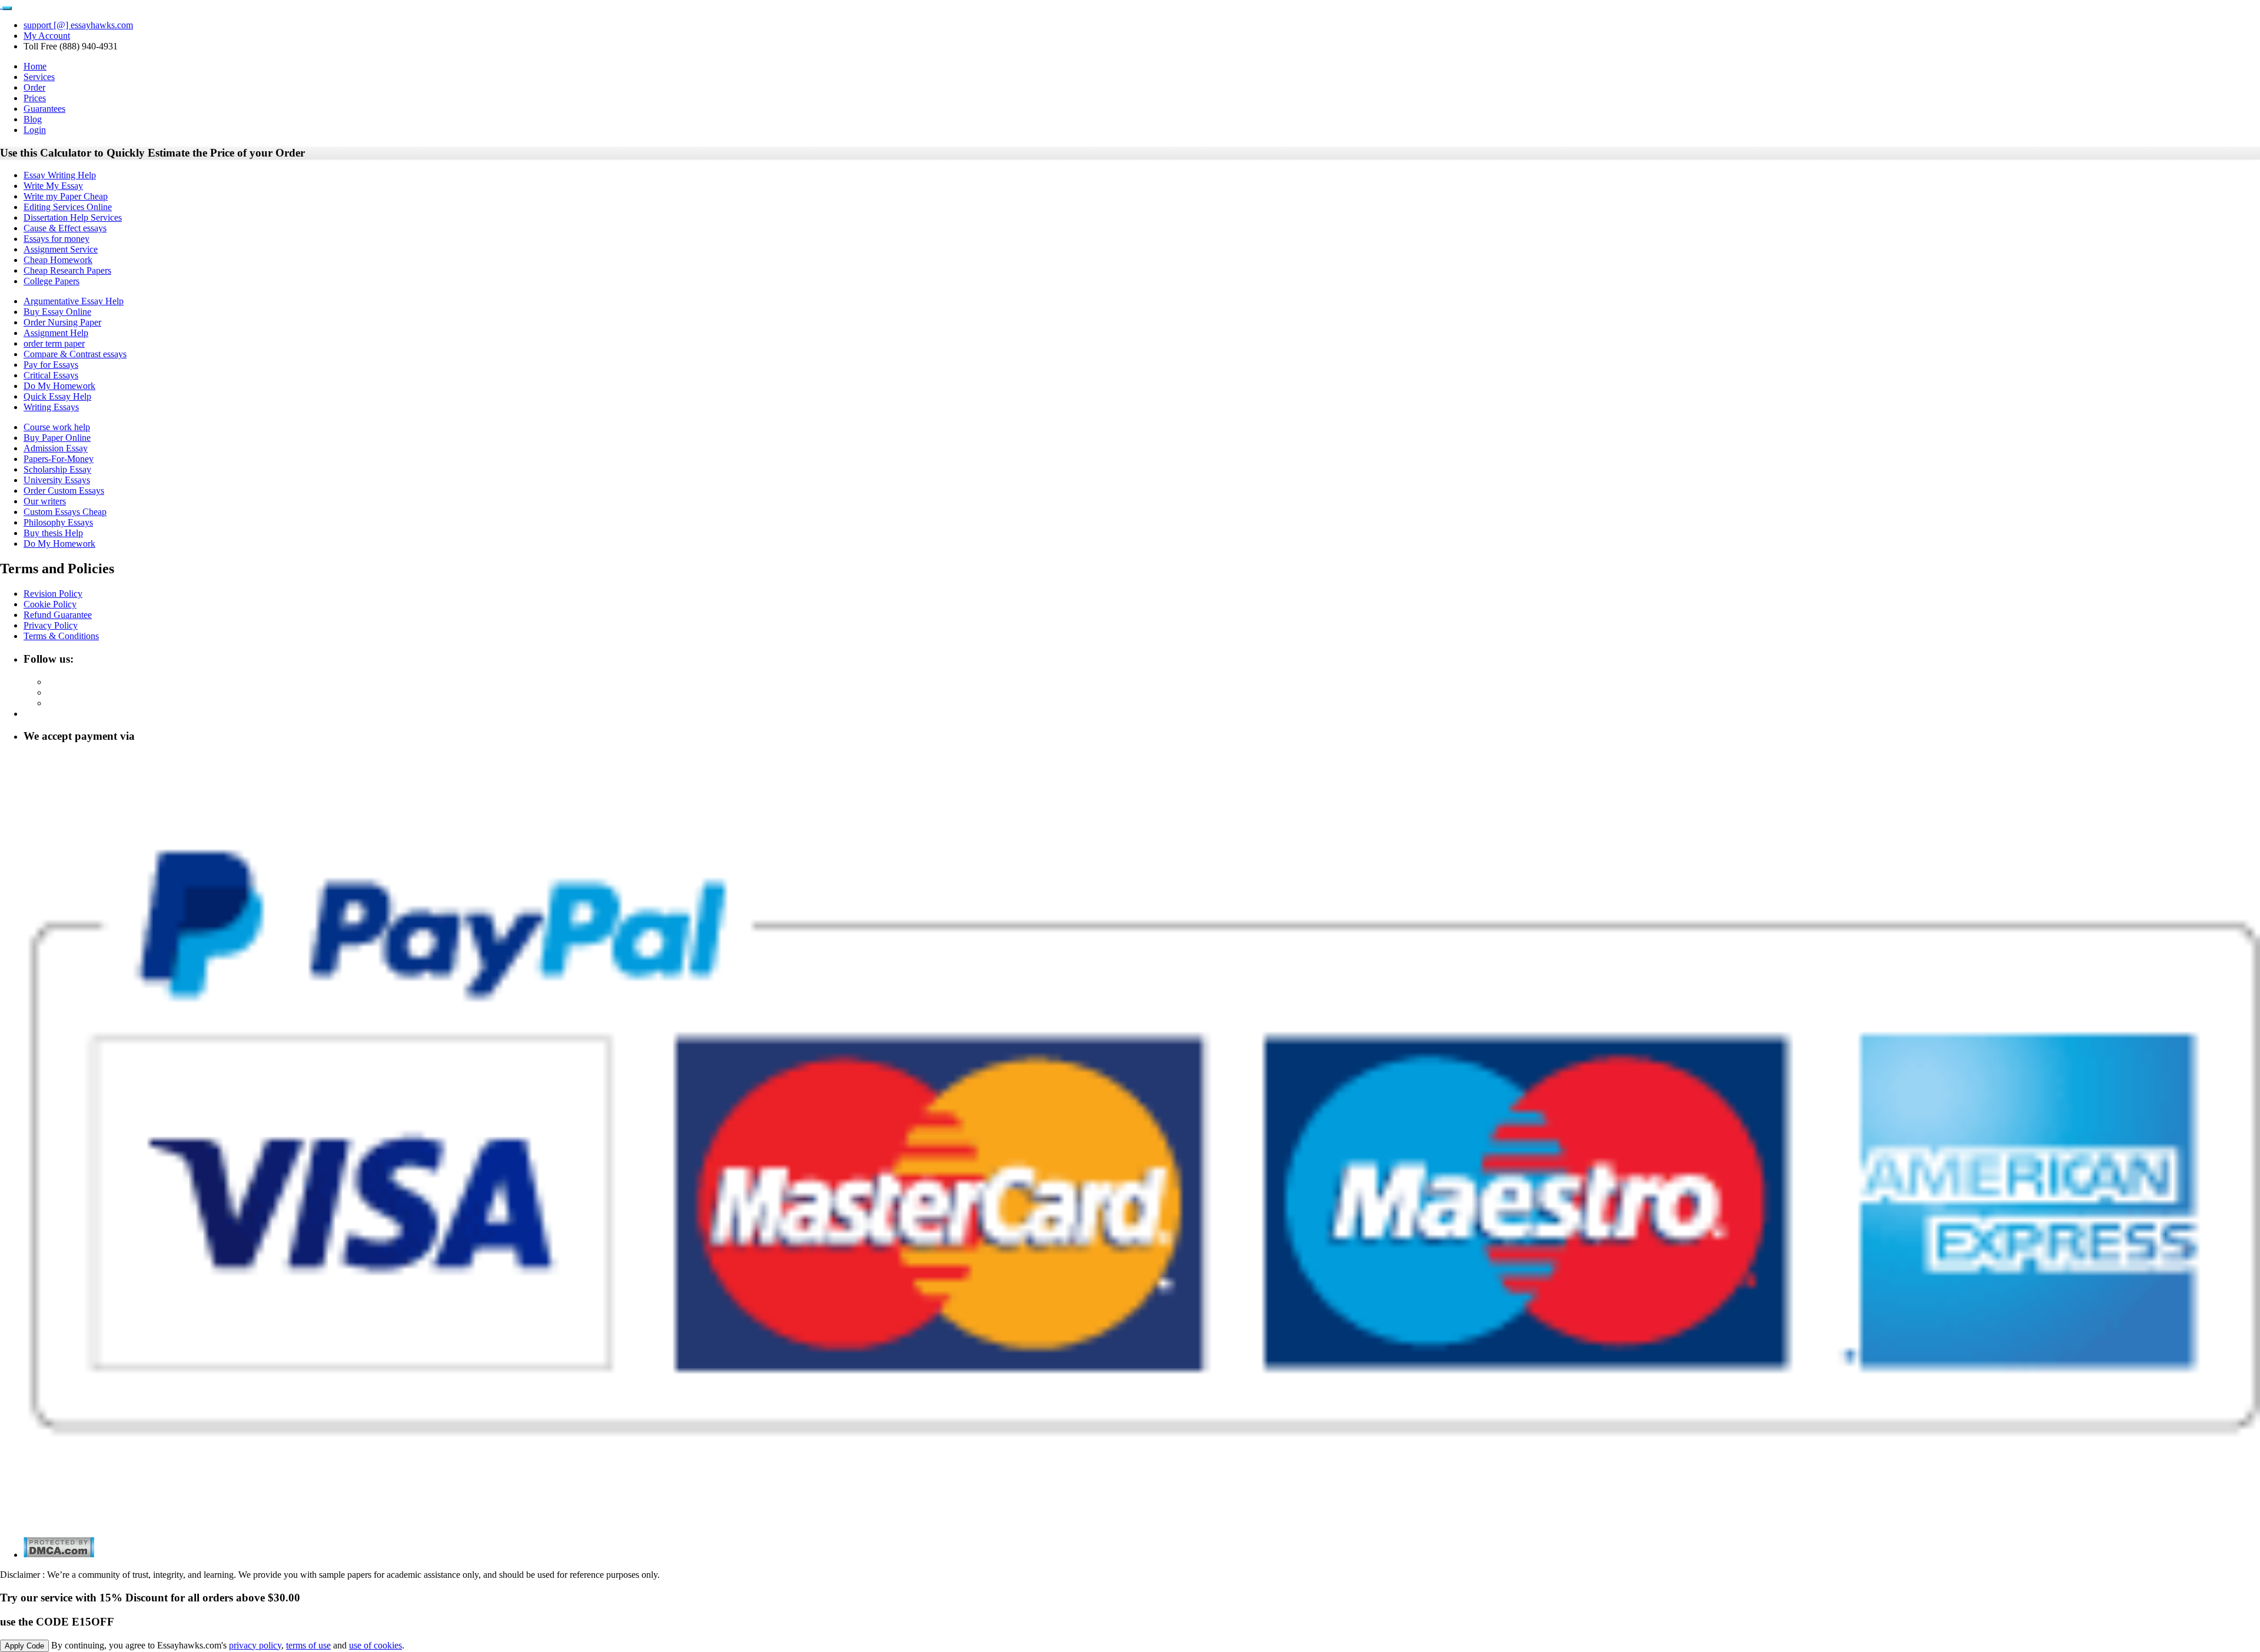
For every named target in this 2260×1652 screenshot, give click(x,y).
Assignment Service (61, 249)
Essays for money (56, 239)
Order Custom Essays (64, 491)
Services (39, 77)
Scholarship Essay (57, 469)
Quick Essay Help (57, 396)
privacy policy (255, 1645)
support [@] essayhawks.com (78, 25)
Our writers (45, 501)
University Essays (57, 480)
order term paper (54, 343)
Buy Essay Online (57, 312)
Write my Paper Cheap (66, 196)
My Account (47, 36)
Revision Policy (53, 594)
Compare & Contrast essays (75, 354)
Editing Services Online (68, 207)
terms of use (308, 1645)
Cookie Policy (50, 604)
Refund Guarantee (58, 615)
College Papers (51, 281)
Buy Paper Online (57, 438)
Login (35, 130)
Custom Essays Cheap (65, 512)
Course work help (57, 427)
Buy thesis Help (53, 533)
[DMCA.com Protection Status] (59, 1555)
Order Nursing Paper (62, 322)
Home (35, 66)
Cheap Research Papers (67, 270)
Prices (35, 98)
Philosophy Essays (58, 522)
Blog (33, 119)
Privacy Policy (51, 625)
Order (34, 87)
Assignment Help (56, 333)
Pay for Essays (51, 365)
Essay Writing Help (60, 175)
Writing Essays (51, 407)
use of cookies (375, 1645)
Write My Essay (53, 186)
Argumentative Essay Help (74, 301)
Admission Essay (56, 448)
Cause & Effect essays (65, 228)
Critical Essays (51, 375)
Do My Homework (59, 386)
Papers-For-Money (59, 459)
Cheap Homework (58, 260)
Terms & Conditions (61, 636)
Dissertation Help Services (73, 217)
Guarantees (44, 109)
